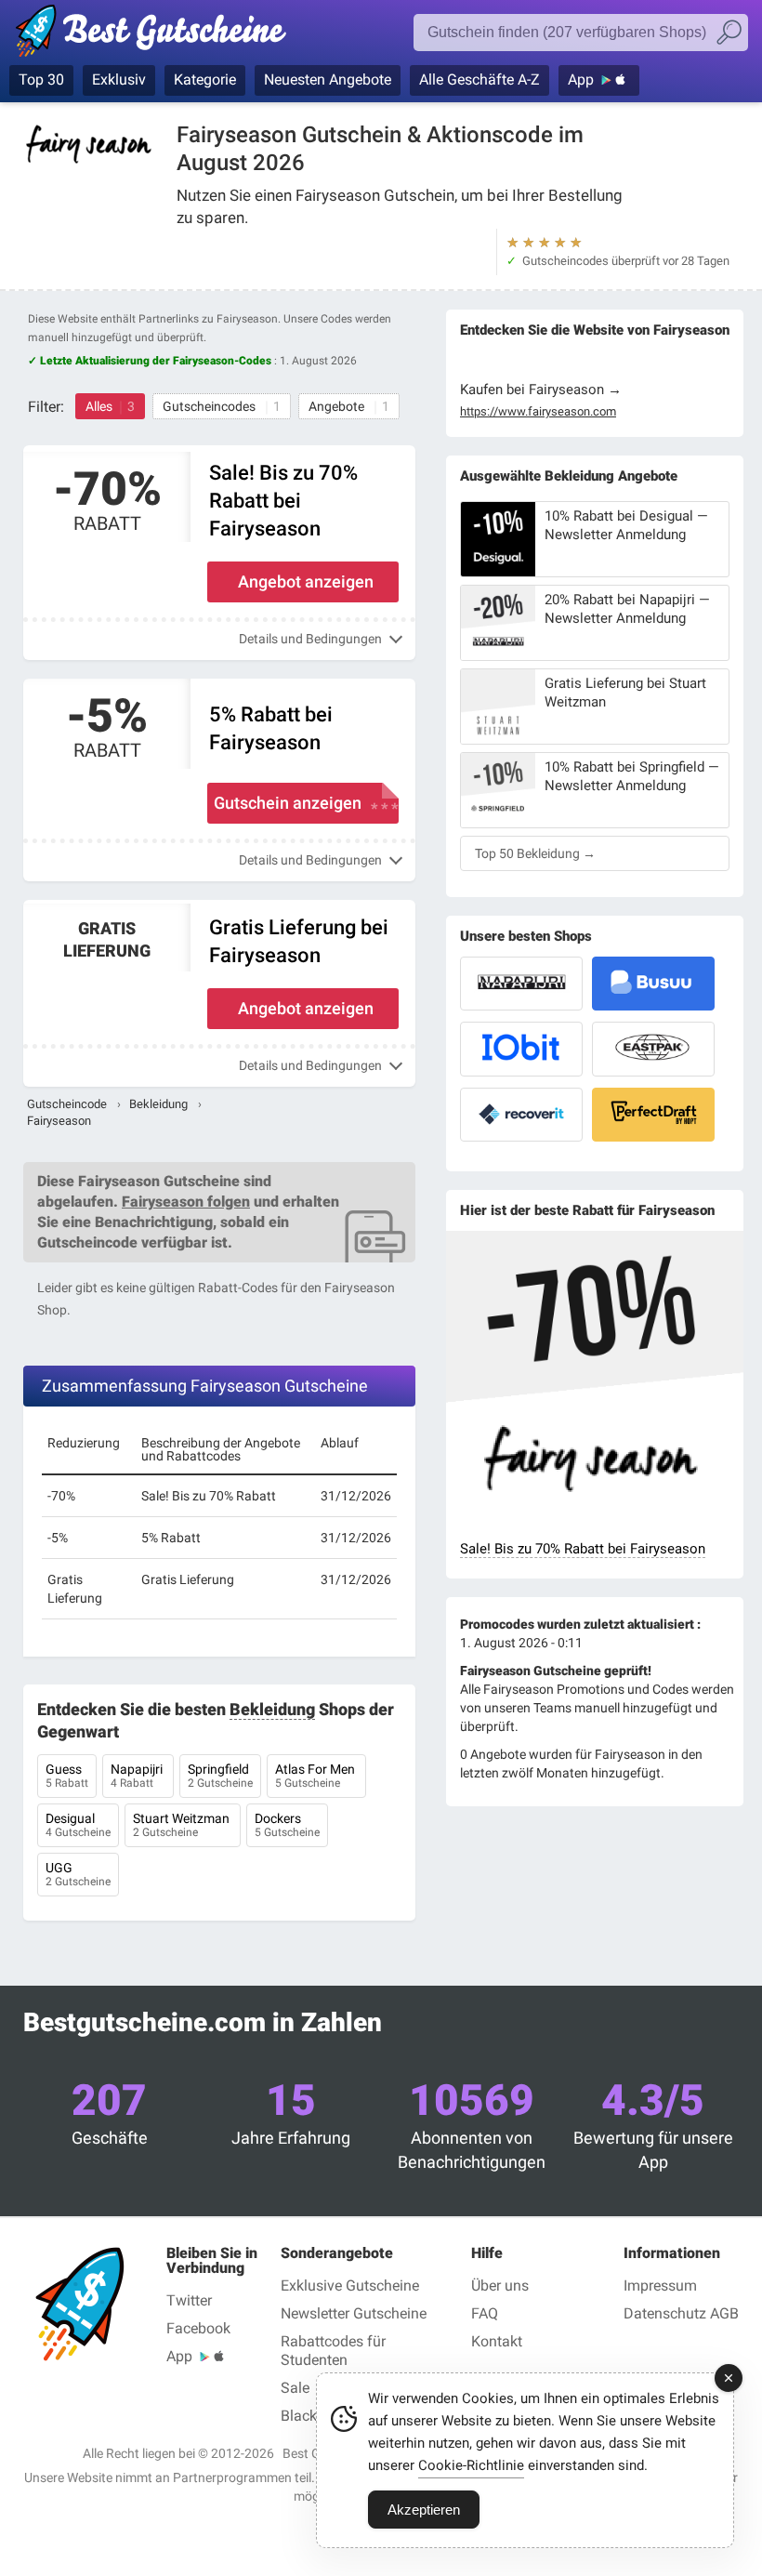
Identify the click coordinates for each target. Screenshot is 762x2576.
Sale (295, 2388)
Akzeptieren (424, 2510)
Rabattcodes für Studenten (333, 2351)
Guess (67, 1776)
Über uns (500, 2285)
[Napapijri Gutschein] (521, 984)
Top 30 (41, 79)
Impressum (660, 2285)
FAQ (485, 2313)
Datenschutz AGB (681, 2313)
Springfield (220, 1776)
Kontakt (497, 2341)
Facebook (198, 2328)
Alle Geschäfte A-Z (480, 79)
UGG (78, 1874)
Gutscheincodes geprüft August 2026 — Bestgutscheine (160, 34)
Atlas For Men (316, 1776)
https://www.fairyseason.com (538, 412)
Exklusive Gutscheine (350, 2285)
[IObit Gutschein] (521, 1049)
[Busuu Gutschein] (653, 984)
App (581, 79)
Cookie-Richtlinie (471, 2465)
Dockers (287, 1825)
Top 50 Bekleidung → (535, 853)
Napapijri (138, 1776)
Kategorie (205, 79)
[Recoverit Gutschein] (521, 1115)
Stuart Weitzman (183, 1825)
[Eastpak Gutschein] (653, 1049)
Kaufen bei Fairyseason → (541, 390)
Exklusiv (119, 79)
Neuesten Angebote (328, 79)
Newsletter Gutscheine (354, 2313)
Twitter (189, 2300)
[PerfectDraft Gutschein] (653, 1115)
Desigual (78, 1825)
